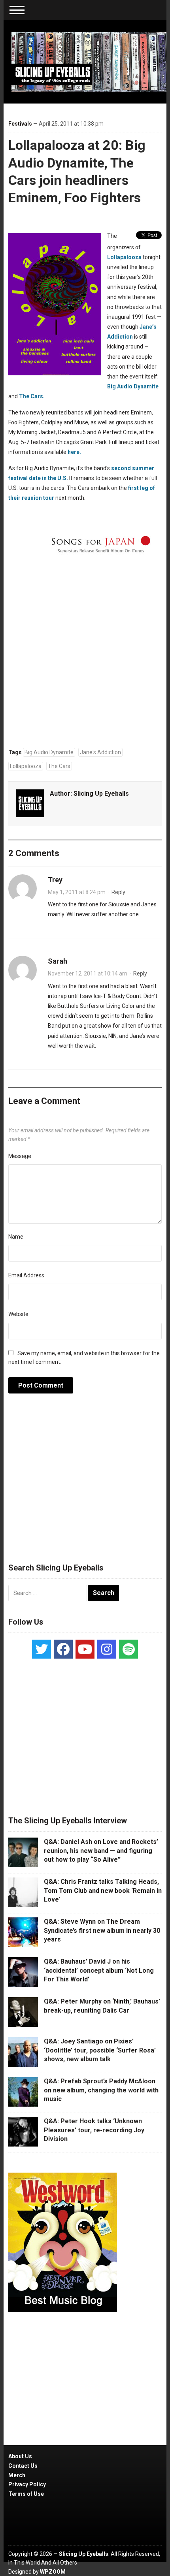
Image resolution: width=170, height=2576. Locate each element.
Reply (118, 892)
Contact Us (23, 2466)
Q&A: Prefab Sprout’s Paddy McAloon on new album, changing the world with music (101, 2090)
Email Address (26, 1275)
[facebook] (63, 1649)
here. (74, 452)
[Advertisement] (85, 1482)
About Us (20, 2456)
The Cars (59, 766)
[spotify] (128, 1649)
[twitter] (42, 1649)
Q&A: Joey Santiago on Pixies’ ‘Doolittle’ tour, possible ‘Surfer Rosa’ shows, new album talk (100, 2050)
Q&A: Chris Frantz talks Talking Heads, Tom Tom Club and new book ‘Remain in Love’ (103, 1891)
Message (20, 1156)
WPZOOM (53, 2572)
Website (18, 1314)
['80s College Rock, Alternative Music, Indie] (89, 61)
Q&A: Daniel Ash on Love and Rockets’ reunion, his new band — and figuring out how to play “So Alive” (101, 1851)
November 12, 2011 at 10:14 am (88, 974)
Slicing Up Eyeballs (101, 794)
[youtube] (85, 1649)
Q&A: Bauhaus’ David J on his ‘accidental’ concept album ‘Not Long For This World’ (99, 1970)
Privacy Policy (27, 2484)
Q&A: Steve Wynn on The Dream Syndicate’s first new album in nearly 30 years (102, 1930)
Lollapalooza (124, 257)
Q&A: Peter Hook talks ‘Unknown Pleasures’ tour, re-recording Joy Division (94, 2130)
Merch (17, 2475)
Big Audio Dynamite (133, 386)
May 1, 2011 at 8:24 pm (77, 892)
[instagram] (107, 1649)
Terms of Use (26, 2494)
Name (16, 1237)
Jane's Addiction (100, 752)
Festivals (20, 124)
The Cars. (32, 396)
